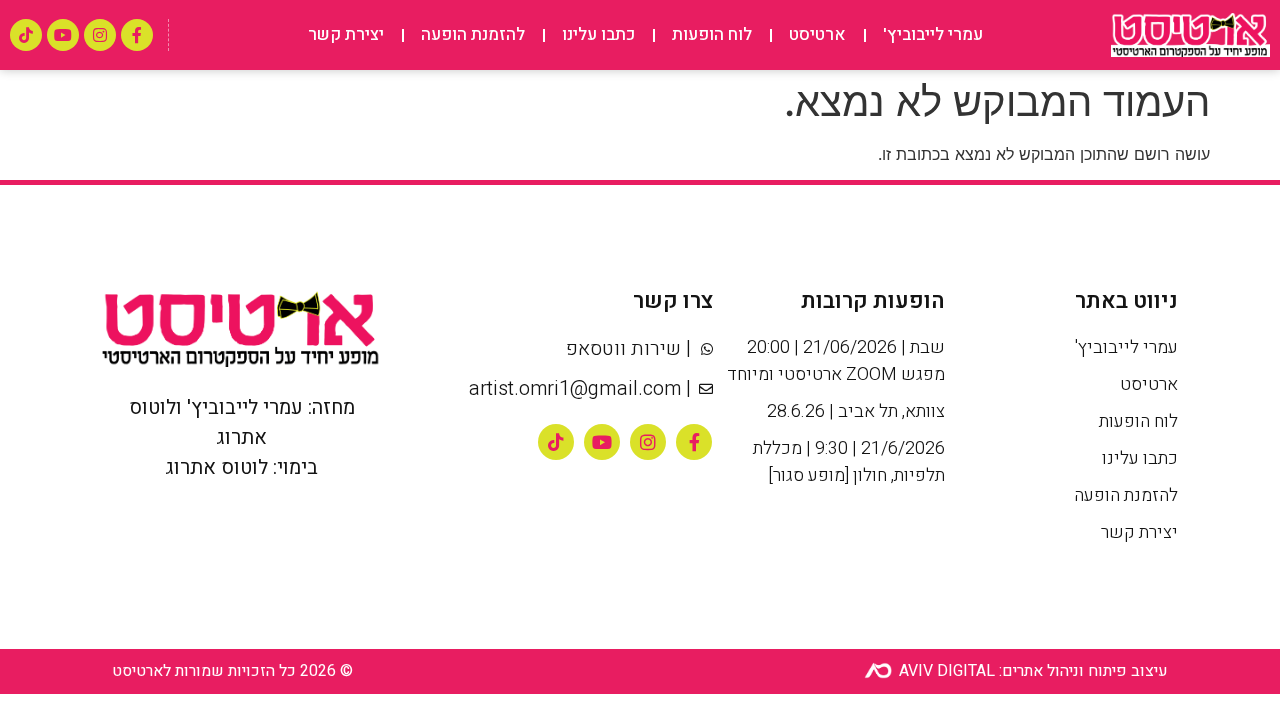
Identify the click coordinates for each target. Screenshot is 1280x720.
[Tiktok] (26, 35)
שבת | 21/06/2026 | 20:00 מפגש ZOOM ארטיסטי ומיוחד (836, 361)
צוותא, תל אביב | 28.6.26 (856, 411)
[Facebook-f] (137, 35)
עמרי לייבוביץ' (933, 34)
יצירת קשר (346, 34)
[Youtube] (63, 35)
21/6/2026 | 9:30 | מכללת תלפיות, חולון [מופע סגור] (849, 462)
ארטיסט (817, 34)
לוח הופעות (712, 34)
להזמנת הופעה (473, 34)
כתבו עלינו (598, 34)
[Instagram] (100, 35)
